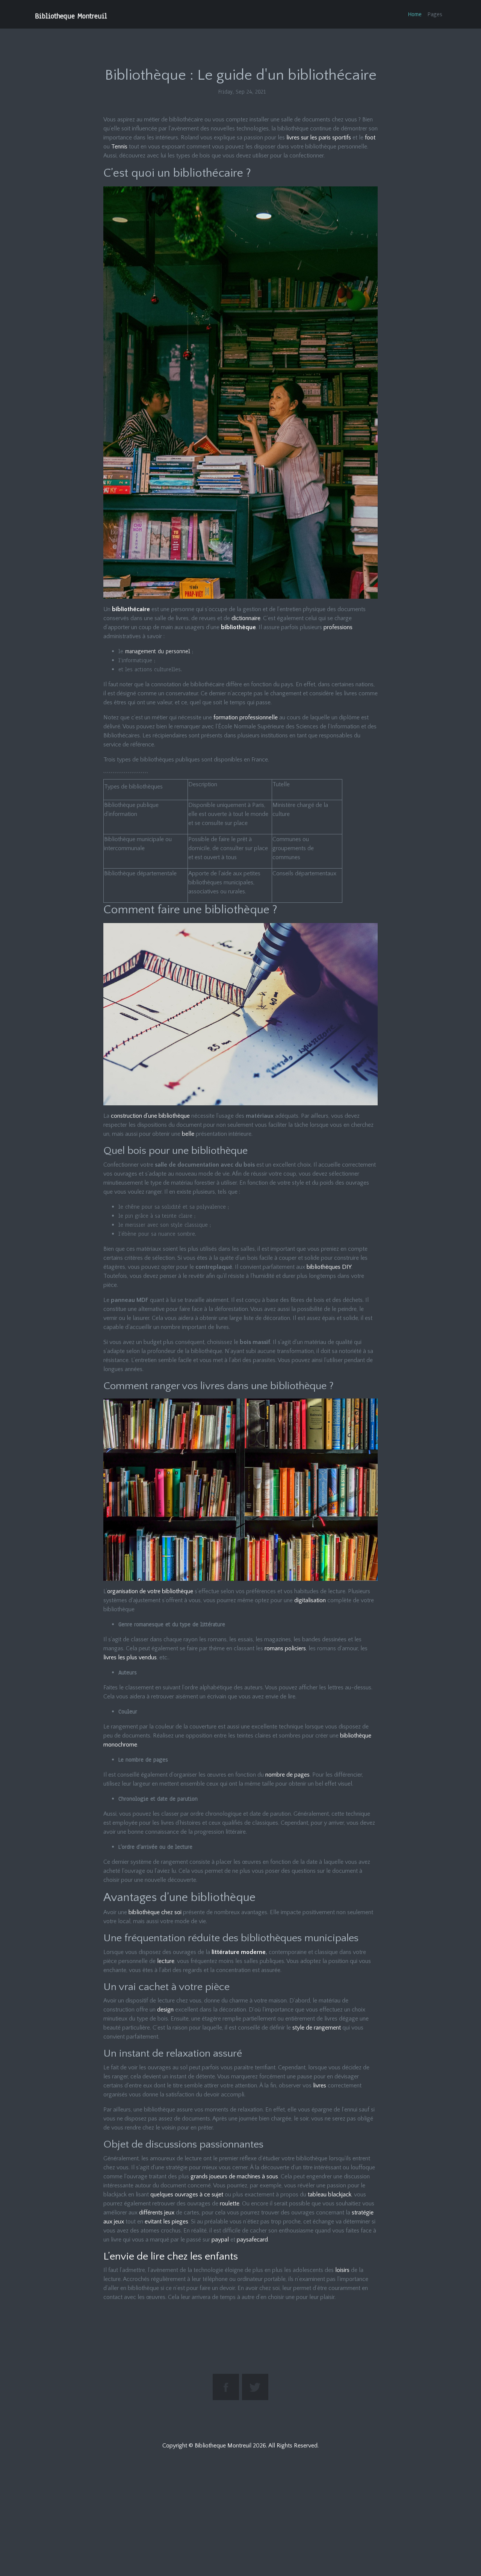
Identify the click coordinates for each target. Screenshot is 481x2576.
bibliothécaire (131, 609)
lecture (166, 1961)
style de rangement (317, 2028)
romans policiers (285, 1648)
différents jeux (157, 2213)
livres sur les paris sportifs (319, 138)
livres (320, 2086)
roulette (230, 2204)
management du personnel (158, 651)
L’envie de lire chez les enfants (171, 2256)
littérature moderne (239, 1952)
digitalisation (310, 1600)
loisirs (342, 2270)
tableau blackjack (330, 2195)
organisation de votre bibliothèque (150, 1591)
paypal (220, 2240)
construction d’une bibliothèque (150, 1116)
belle (188, 1134)
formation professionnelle (246, 717)
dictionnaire (246, 618)
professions (338, 627)
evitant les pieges (166, 2222)
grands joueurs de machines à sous (234, 2176)
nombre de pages (287, 1775)
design (166, 2010)
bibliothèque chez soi (155, 1912)
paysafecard (252, 2240)
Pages (435, 14)
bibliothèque (238, 627)
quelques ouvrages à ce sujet (187, 2195)
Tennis (120, 147)
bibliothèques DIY (329, 1267)
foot (370, 138)
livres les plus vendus (130, 1657)
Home (415, 14)
